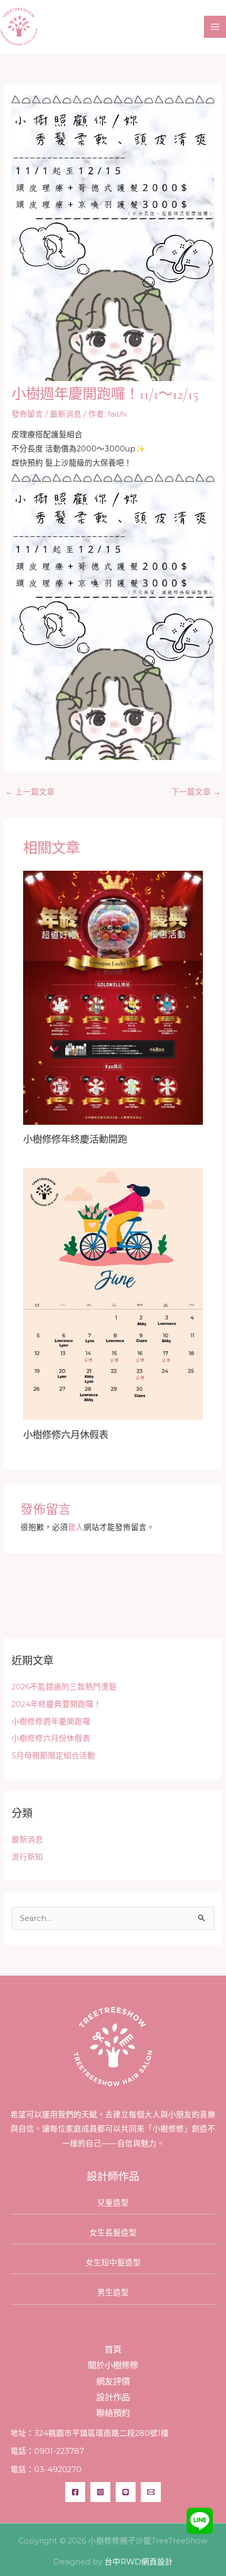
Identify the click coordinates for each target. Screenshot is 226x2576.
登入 (76, 1527)
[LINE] (126, 2492)
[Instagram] (100, 2492)
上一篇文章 (30, 792)
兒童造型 (113, 2203)
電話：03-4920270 (46, 2469)
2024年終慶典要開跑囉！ (56, 1704)
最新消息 (66, 414)
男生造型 (113, 2293)
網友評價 (113, 2381)
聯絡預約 (113, 2413)
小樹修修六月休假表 (66, 1435)
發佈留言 (27, 414)
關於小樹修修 (113, 2365)
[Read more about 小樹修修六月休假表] (113, 1293)
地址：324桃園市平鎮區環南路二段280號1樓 (90, 2433)
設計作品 (113, 2397)
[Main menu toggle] (215, 27)
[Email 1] (151, 2492)
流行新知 (27, 1857)
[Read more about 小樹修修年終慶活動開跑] (113, 997)
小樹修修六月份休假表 (51, 1738)
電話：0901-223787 (47, 2451)
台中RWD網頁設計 (139, 2562)
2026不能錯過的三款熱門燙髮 (64, 1687)
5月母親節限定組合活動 (53, 1756)
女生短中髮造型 (113, 2263)
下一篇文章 (196, 792)
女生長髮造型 (113, 2233)
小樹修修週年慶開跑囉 (51, 1722)
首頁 (113, 2349)
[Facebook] (75, 2492)
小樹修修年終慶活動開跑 (75, 1139)
